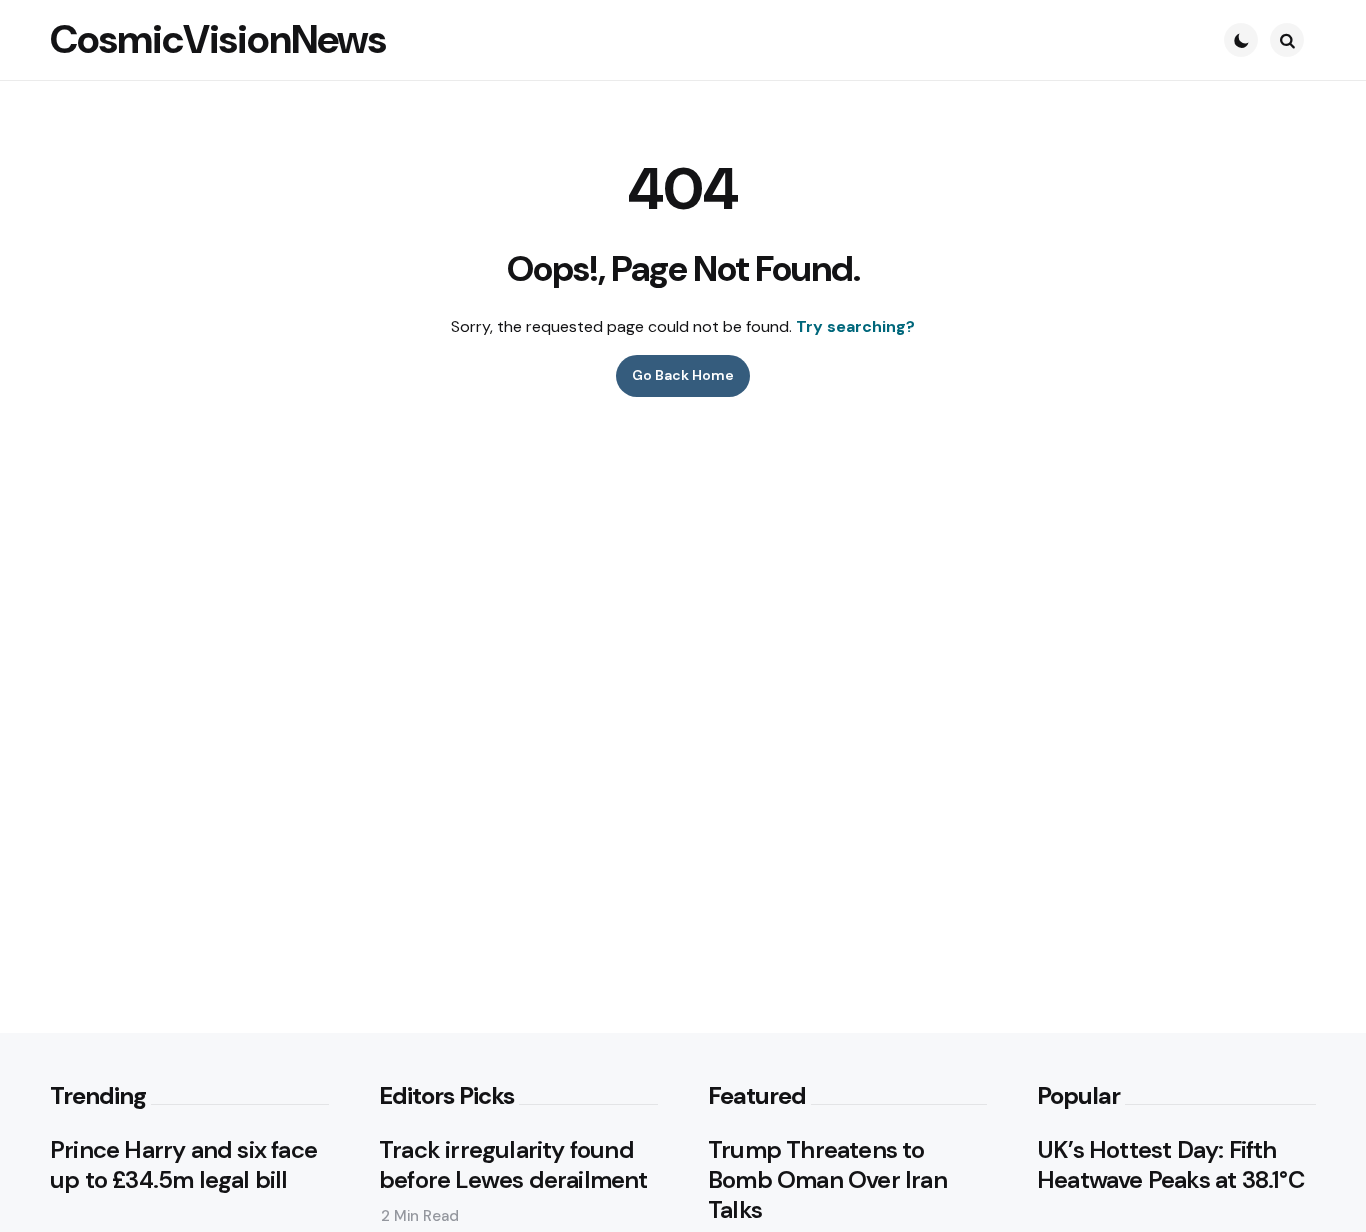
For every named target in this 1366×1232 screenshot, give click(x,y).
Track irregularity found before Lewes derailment (513, 1165)
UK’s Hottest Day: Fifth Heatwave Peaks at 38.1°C (1171, 1165)
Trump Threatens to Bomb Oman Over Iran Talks (827, 1180)
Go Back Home (683, 375)
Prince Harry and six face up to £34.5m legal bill (183, 1165)
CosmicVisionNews (218, 39)
